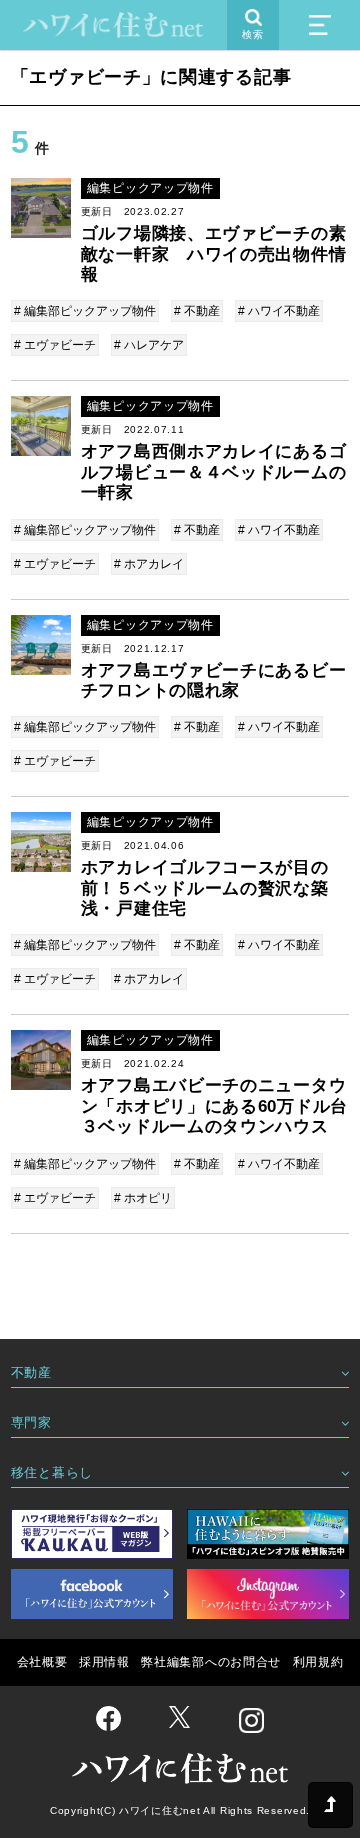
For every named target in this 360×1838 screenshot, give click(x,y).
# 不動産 (197, 311)
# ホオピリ (143, 1198)
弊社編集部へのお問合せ (211, 1662)
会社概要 (42, 1662)
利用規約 (318, 1662)
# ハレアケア (149, 345)
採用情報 (104, 1662)
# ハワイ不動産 (279, 311)
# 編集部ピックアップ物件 (85, 311)
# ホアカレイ (149, 564)
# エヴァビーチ (55, 345)
